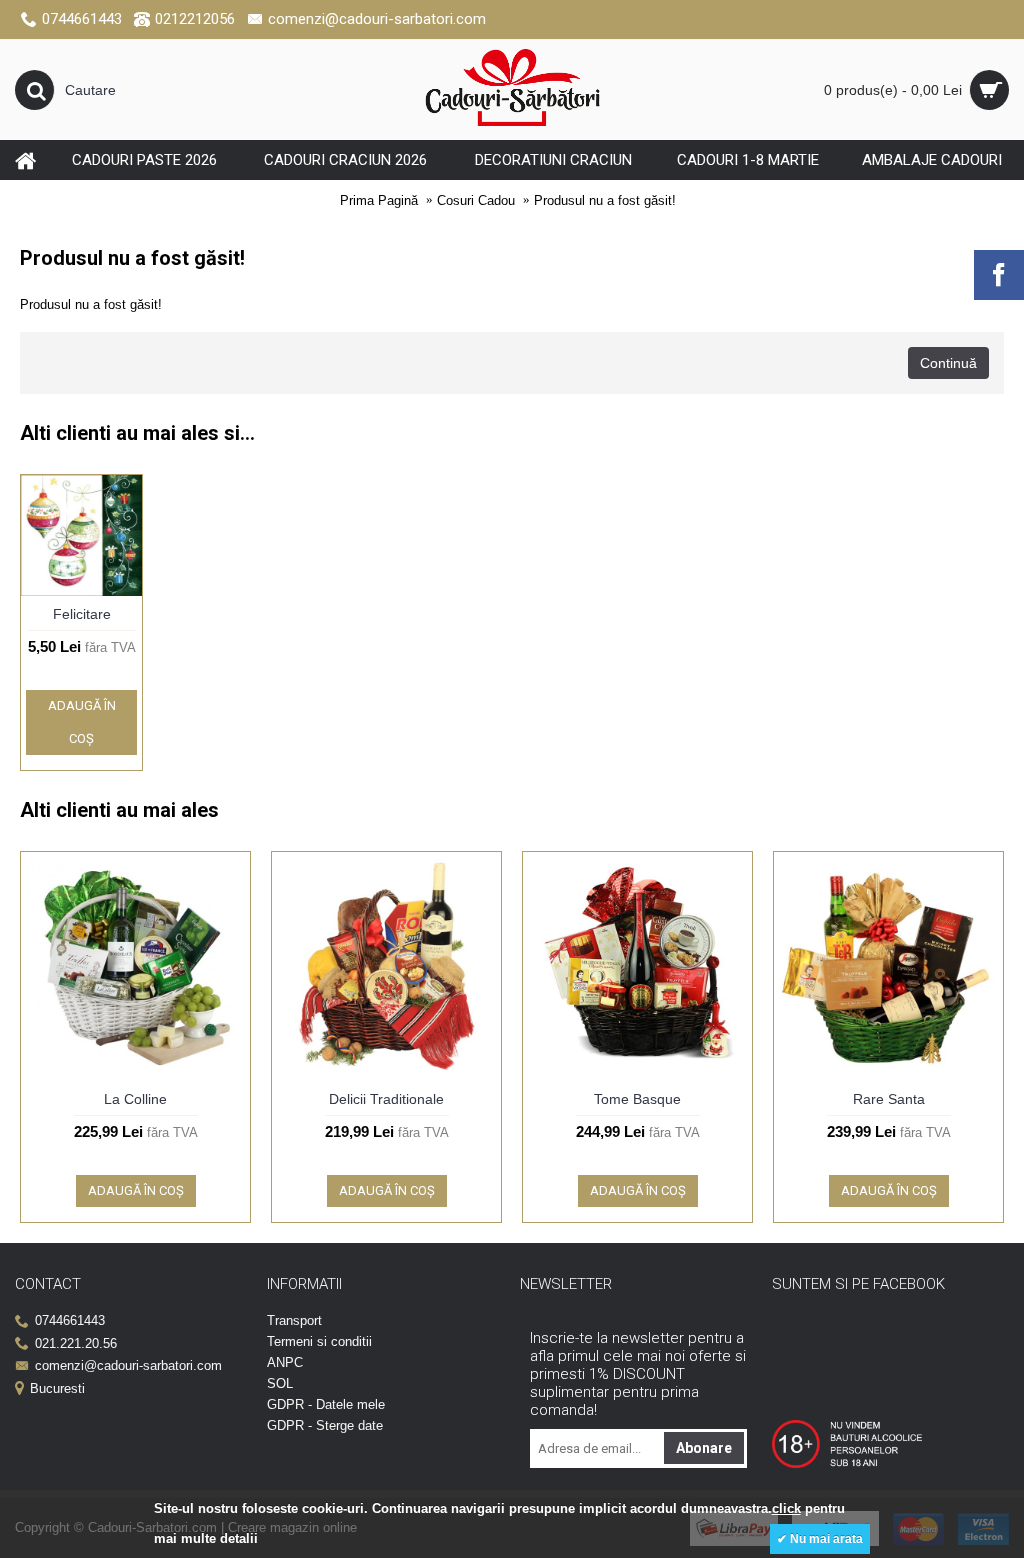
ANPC (285, 1362)
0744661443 (70, 1320)
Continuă (948, 363)
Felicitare (82, 614)
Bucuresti (57, 1388)
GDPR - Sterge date (325, 1425)
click (786, 1508)
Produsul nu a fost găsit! (605, 200)
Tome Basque (637, 1099)
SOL (280, 1383)
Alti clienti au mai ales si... (137, 433)
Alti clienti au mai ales (119, 810)
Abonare (704, 1448)
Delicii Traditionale (386, 1099)
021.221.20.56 (76, 1343)
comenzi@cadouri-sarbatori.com (128, 1365)
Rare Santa (889, 1099)
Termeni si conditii (319, 1341)
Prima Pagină (379, 200)
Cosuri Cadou (476, 200)
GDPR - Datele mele (326, 1404)
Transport (294, 1320)
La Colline (135, 1099)
